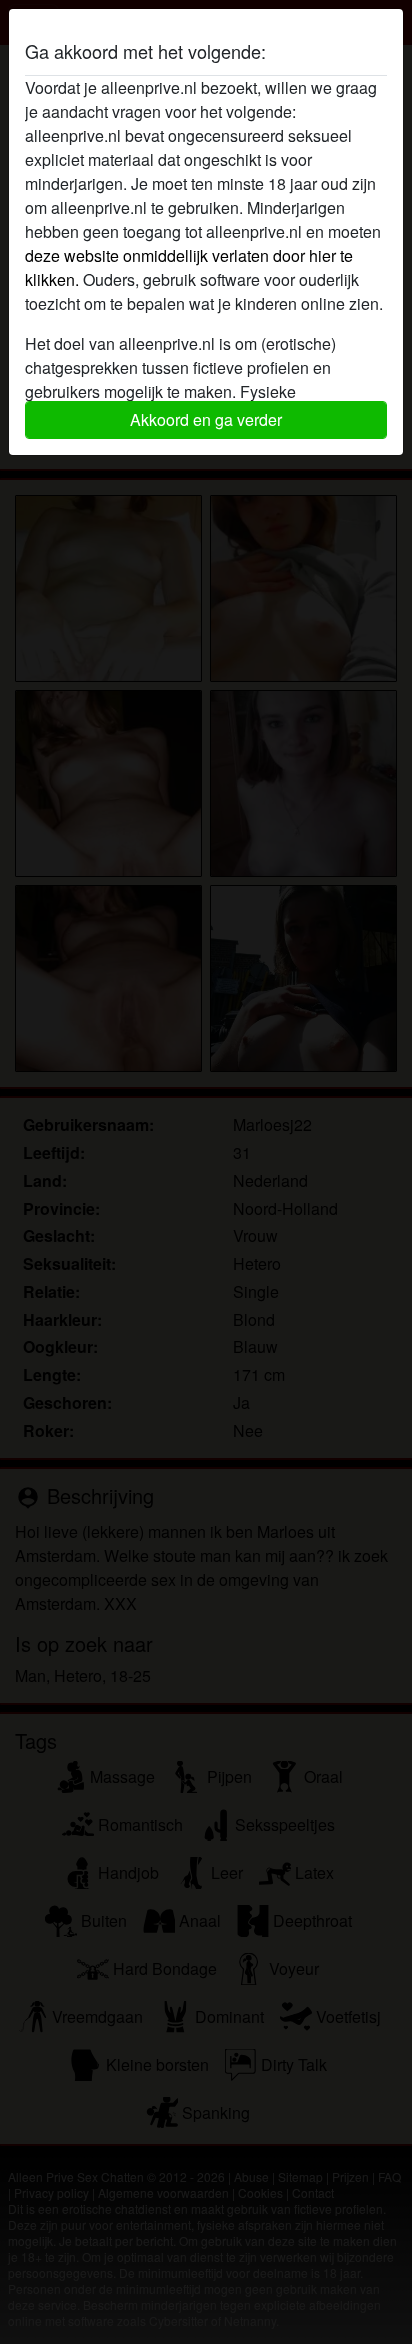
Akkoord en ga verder (206, 419)
